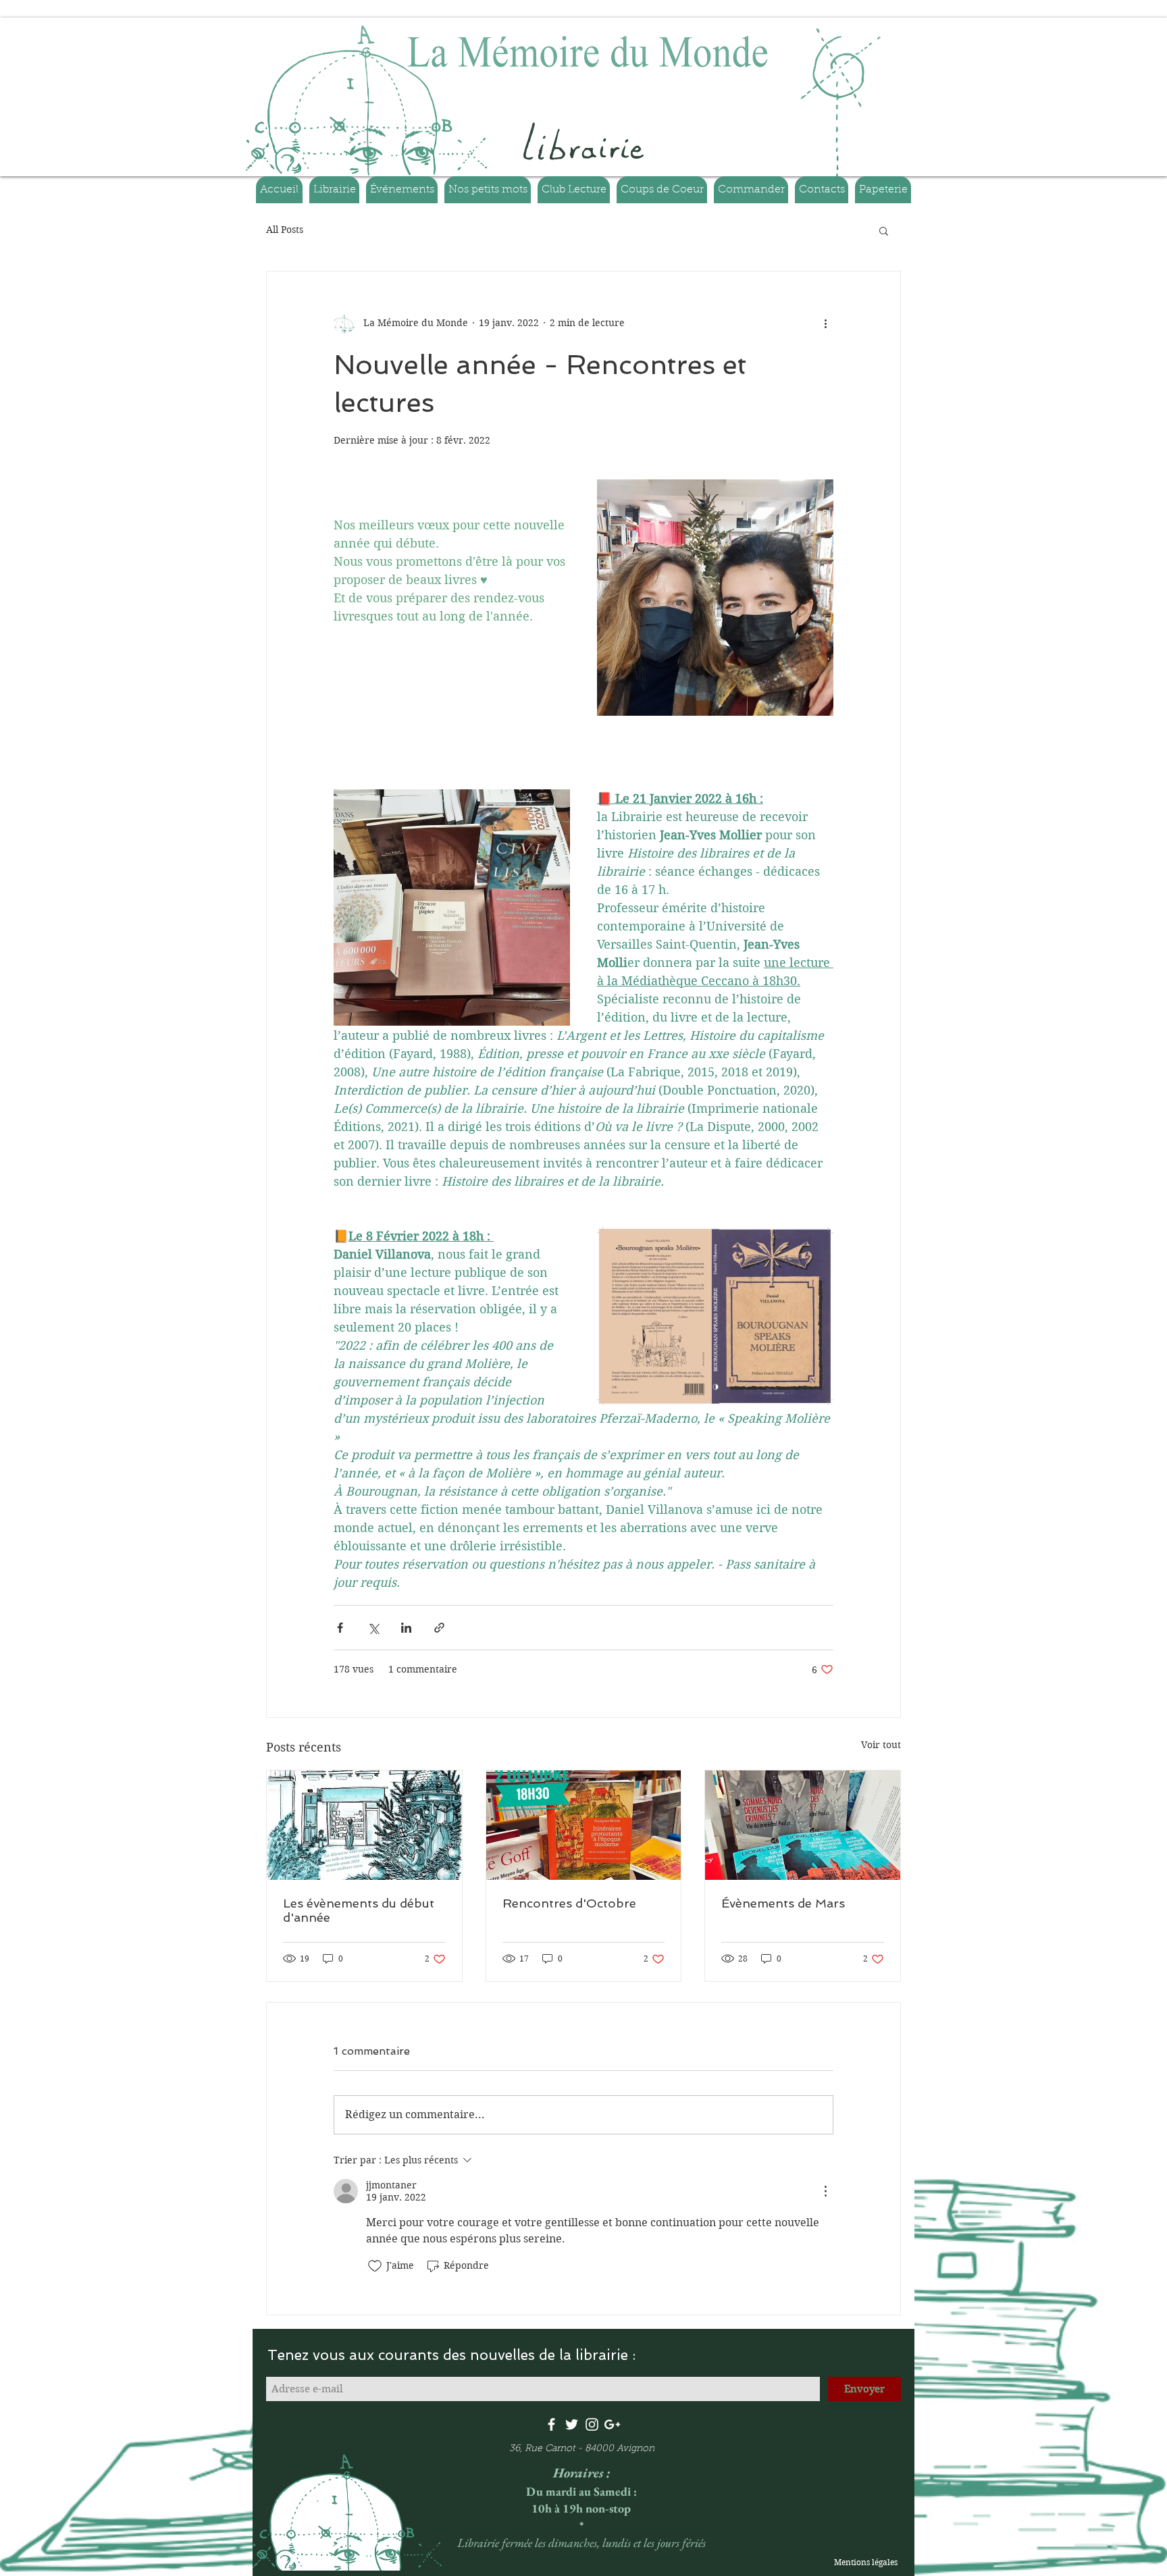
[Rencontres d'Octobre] (584, 1825)
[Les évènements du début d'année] (364, 1825)
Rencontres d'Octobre (569, 1903)
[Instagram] (592, 2424)
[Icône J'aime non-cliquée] (375, 2266)
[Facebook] (551, 2424)
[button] (884, 230)
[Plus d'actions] (825, 323)
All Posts (285, 230)
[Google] (612, 2424)
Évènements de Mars (783, 1903)
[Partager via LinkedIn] (406, 1628)
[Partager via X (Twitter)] (373, 1628)
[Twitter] (572, 2424)
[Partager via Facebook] (340, 1628)
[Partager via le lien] (439, 1628)
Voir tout (881, 1745)
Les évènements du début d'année (359, 1910)
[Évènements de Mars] (803, 1825)
